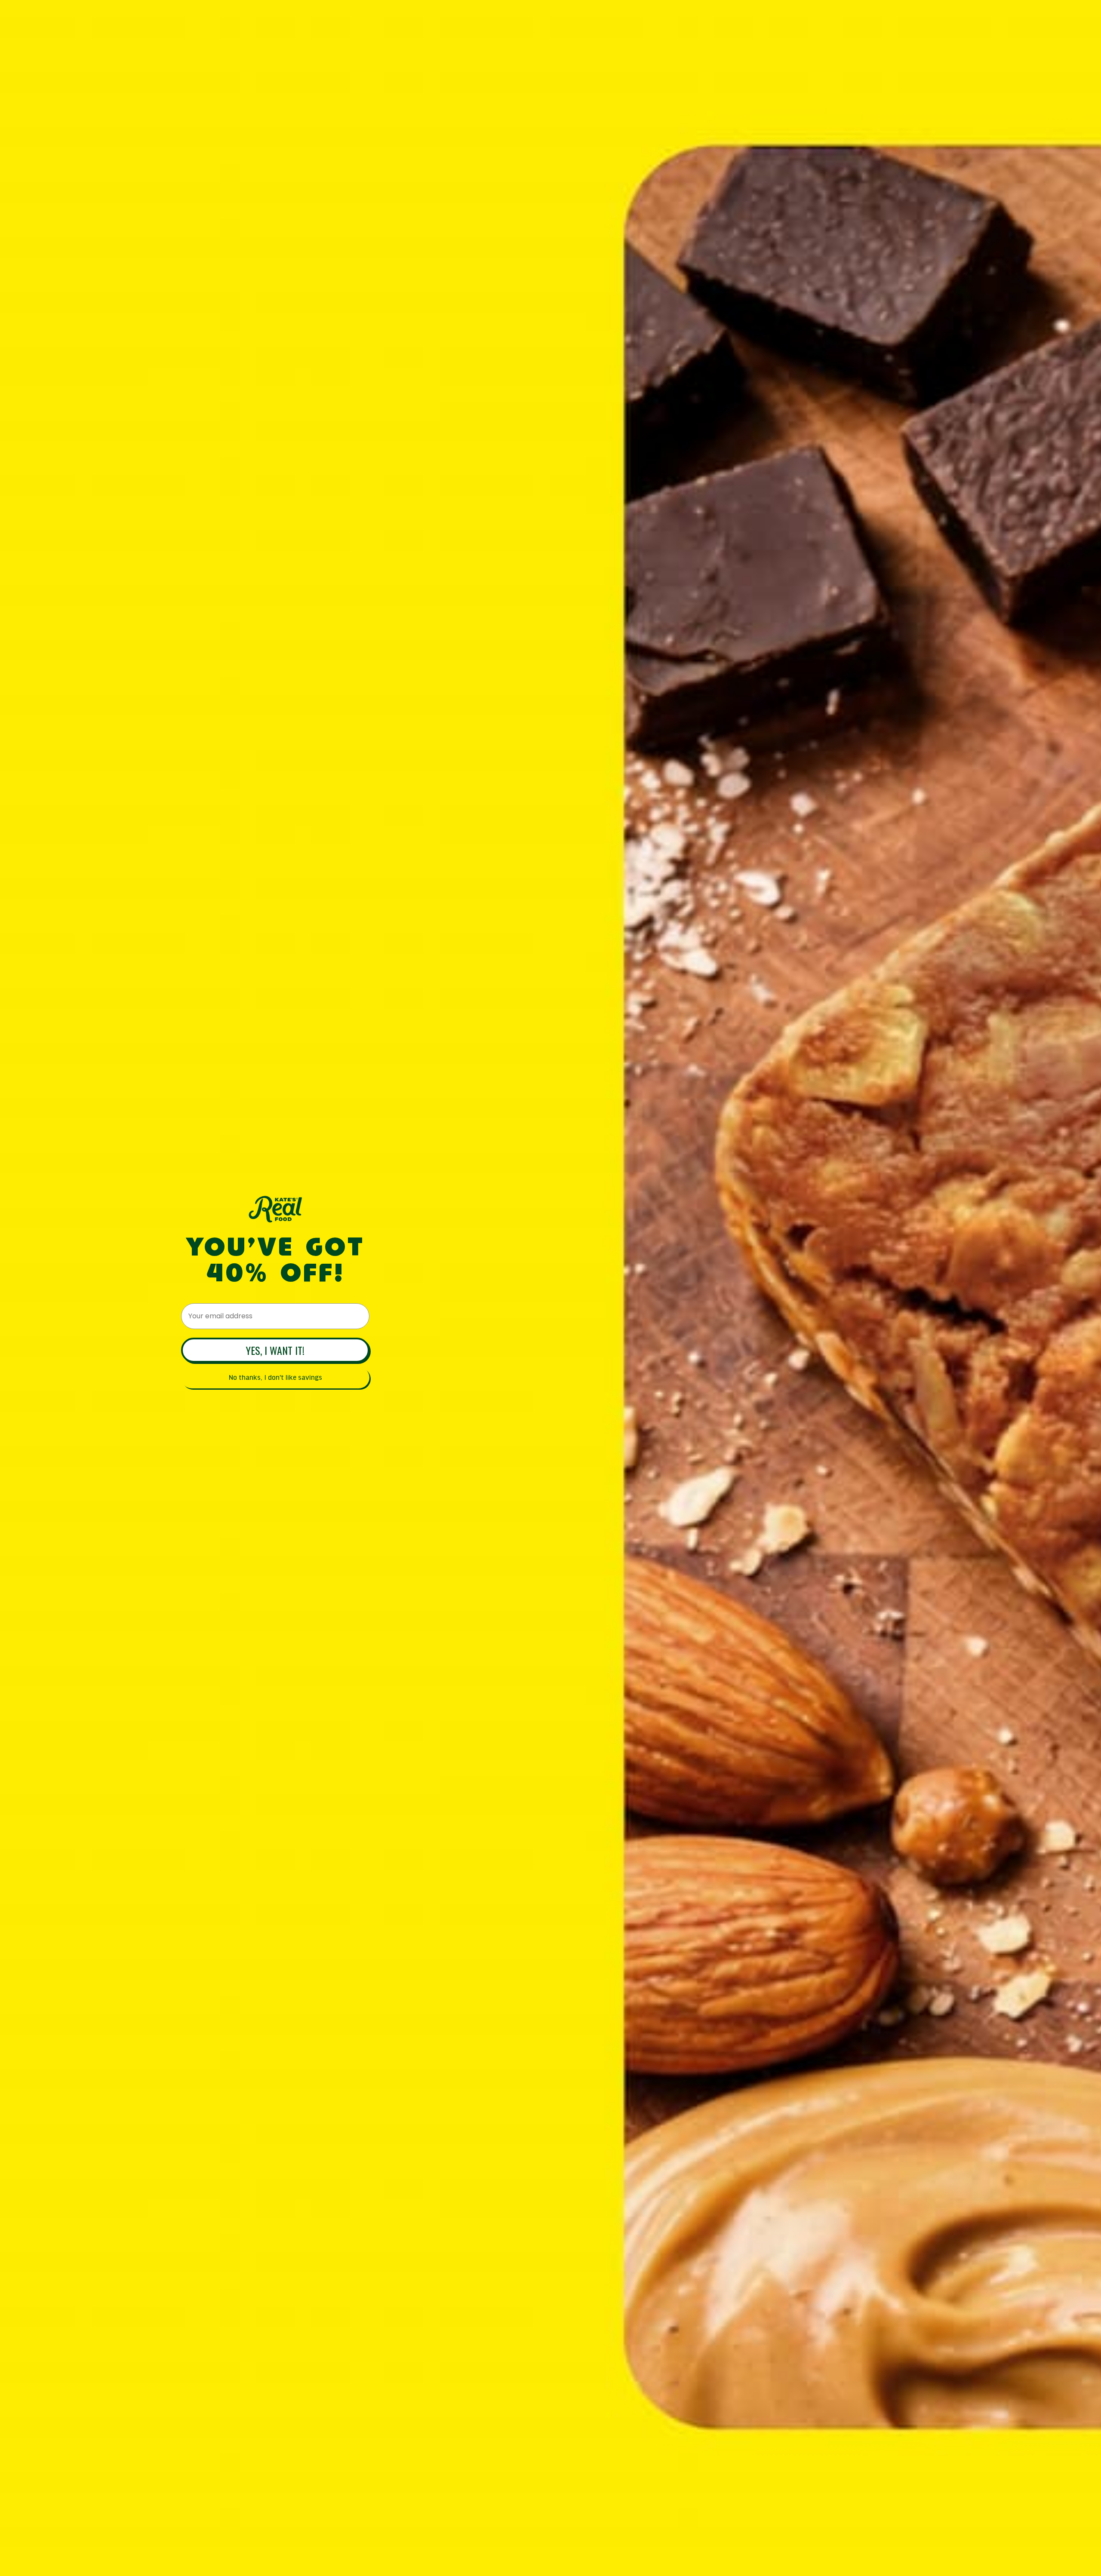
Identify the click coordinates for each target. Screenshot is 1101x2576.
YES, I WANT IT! (275, 1350)
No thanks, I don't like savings (275, 1378)
